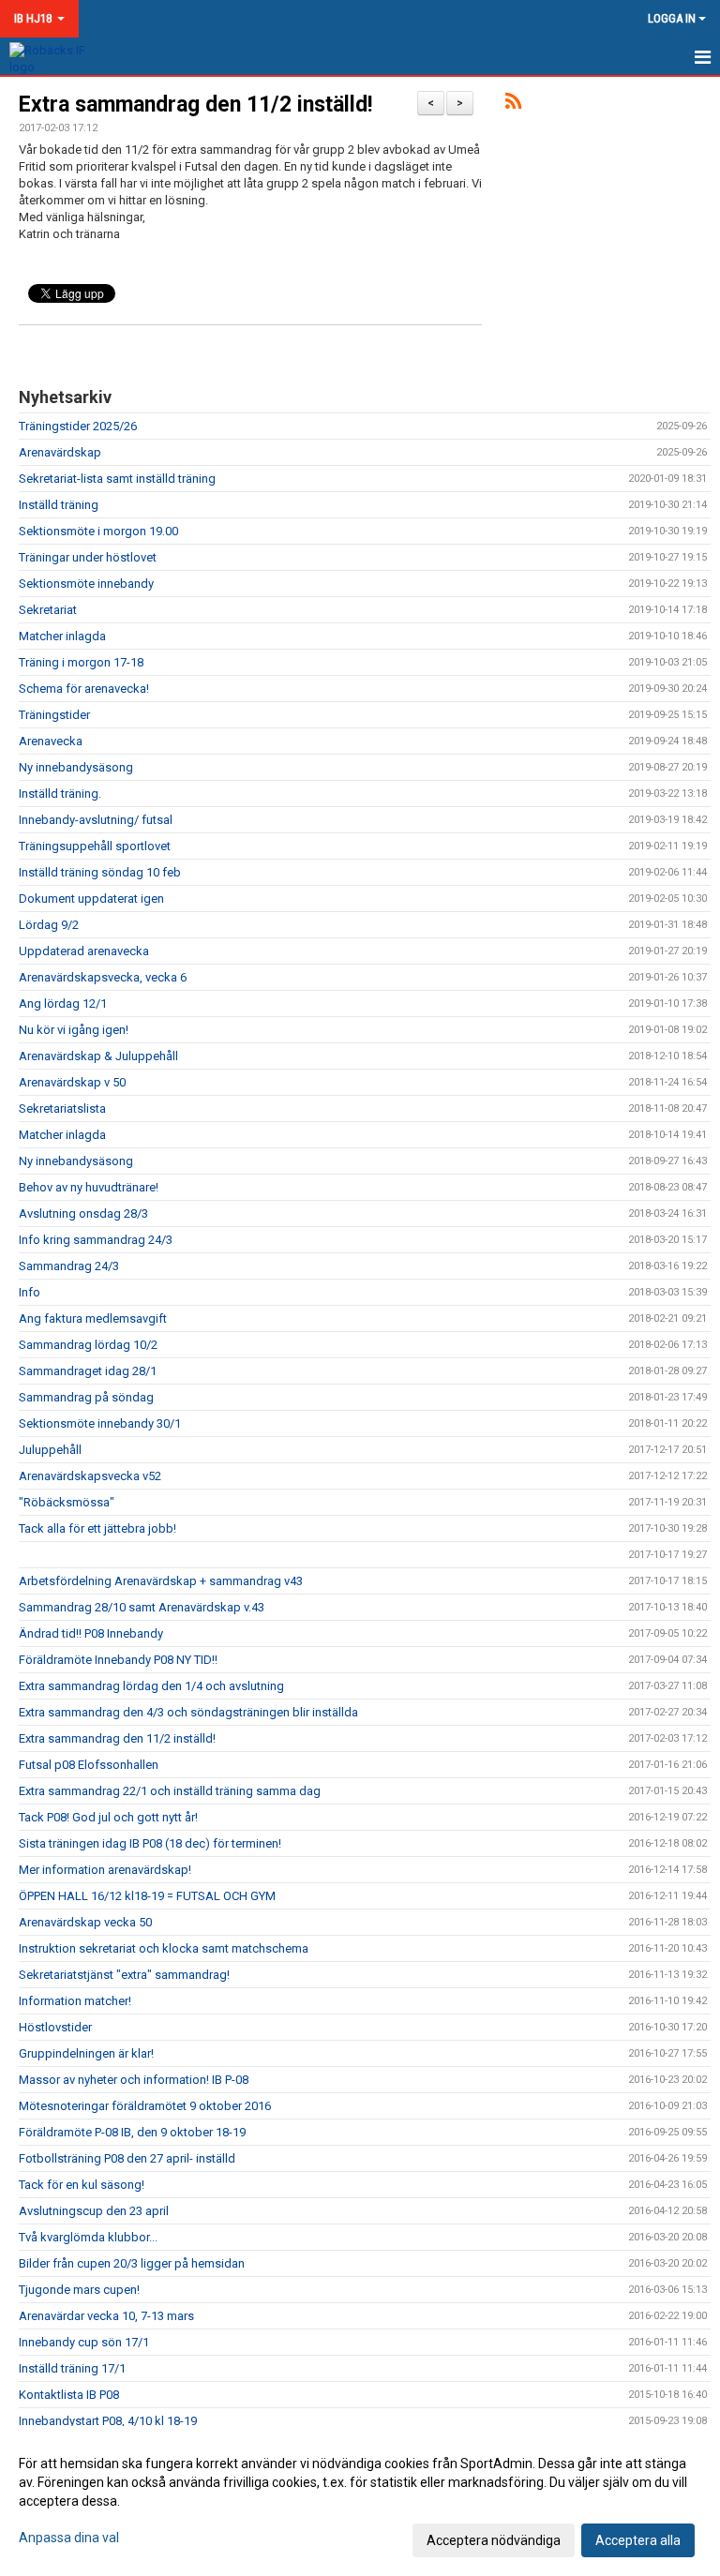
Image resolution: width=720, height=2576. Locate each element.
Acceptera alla (638, 2540)
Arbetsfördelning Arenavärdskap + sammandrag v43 (161, 1581)
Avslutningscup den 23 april (94, 2211)
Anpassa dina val (69, 2538)
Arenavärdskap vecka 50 (85, 1922)
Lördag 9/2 (49, 925)
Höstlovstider (55, 2027)
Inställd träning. (60, 794)
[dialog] (360, 2501)
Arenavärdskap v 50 (72, 1082)
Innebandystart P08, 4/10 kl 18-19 (108, 2421)
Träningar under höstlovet (88, 557)
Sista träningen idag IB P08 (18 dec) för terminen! (150, 1843)
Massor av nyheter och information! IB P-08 (134, 2080)
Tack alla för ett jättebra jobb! (97, 1528)
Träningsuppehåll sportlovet (95, 846)
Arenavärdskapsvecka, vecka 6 (103, 977)
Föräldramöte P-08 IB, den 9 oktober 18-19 (132, 2132)
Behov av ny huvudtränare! (89, 1187)
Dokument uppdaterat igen (91, 899)
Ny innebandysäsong (76, 767)
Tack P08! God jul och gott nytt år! (108, 1817)
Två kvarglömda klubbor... (88, 2237)
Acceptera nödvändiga (494, 2540)
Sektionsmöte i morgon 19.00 (98, 531)
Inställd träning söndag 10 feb (100, 872)
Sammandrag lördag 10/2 (88, 1345)
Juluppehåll (50, 1450)
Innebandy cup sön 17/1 (84, 2342)
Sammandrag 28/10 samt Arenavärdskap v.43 (142, 1607)
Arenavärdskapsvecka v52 (90, 1476)
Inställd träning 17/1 (72, 2368)
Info (30, 1292)
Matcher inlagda (62, 636)
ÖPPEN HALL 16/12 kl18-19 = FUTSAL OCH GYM (147, 1896)
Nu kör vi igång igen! (74, 1030)
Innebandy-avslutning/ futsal (96, 820)
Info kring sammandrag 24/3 (96, 1240)
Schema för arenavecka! (84, 689)
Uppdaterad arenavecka (84, 951)
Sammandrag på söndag (86, 1397)
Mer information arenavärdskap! (105, 1870)
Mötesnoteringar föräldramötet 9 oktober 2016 (145, 2106)
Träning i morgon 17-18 (81, 662)
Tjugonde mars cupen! (79, 2290)
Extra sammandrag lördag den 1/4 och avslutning (151, 1686)
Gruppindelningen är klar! (86, 2053)
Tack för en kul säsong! (82, 2185)
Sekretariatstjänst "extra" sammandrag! (124, 1975)
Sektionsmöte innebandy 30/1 (100, 1423)
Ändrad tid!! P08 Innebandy (91, 1633)
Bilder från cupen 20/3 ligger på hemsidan (132, 2263)
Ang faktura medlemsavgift (93, 1318)
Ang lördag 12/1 (63, 1003)
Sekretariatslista (62, 1108)
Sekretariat (48, 610)
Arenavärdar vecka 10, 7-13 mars (106, 2316)
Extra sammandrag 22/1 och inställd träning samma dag (170, 1791)
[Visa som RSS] (513, 105)
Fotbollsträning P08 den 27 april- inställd (127, 2158)
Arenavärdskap (60, 452)
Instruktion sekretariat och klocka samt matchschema (164, 1948)
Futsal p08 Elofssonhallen (89, 1765)
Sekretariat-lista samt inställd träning (117, 479)
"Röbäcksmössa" (67, 1502)
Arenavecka (51, 741)
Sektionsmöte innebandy (86, 584)
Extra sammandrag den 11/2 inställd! (195, 105)
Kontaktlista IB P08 (69, 2395)
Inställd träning (59, 505)
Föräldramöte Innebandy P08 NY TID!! (118, 1660)
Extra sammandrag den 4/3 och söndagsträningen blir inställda (188, 1712)
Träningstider (54, 715)
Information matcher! (75, 2001)
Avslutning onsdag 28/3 (83, 1213)
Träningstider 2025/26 (78, 426)
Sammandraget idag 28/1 (88, 1371)
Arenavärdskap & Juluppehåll (98, 1056)
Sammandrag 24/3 (69, 1266)
